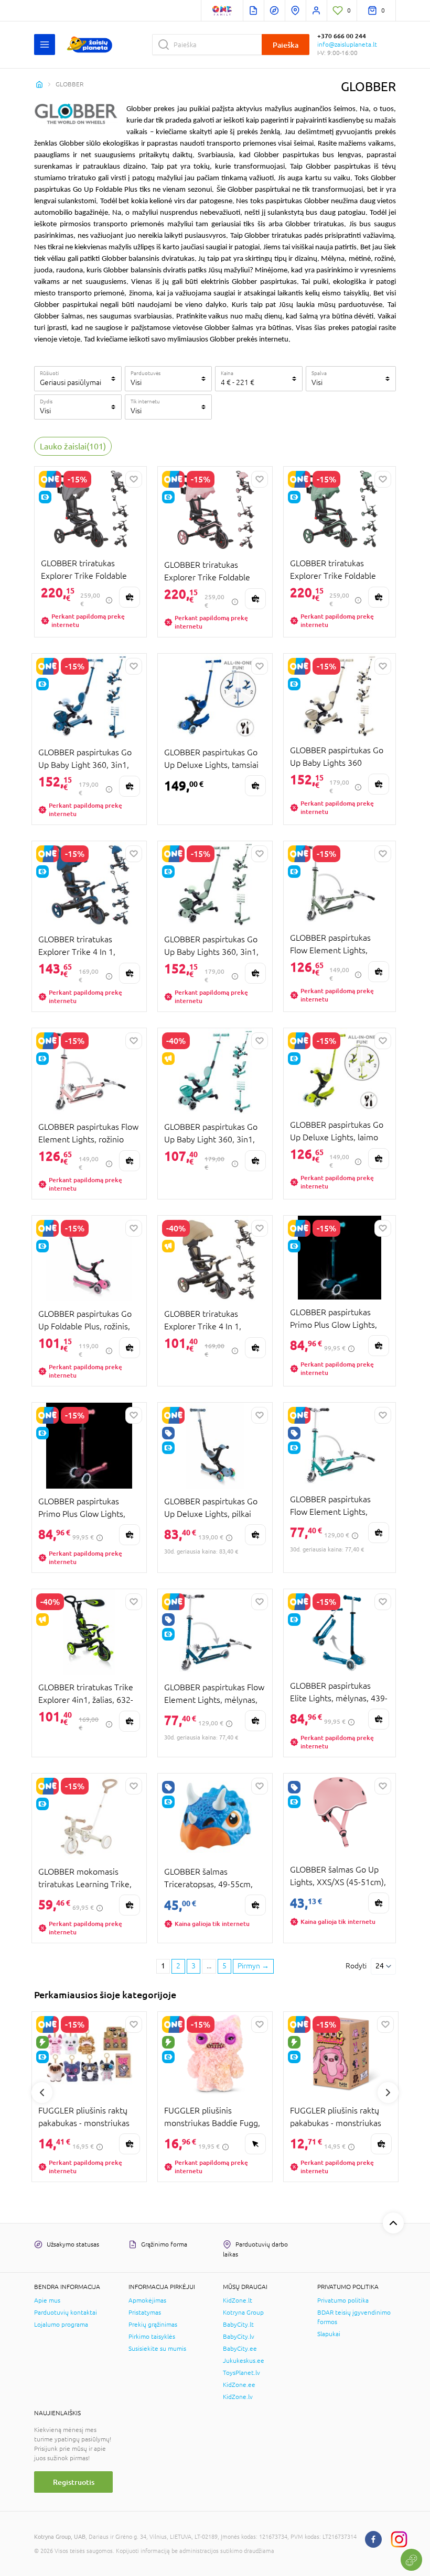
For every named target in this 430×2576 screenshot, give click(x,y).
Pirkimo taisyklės (152, 2337)
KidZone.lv (238, 2397)
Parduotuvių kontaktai (66, 2313)
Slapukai (329, 2334)
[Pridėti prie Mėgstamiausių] (134, 479)
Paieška (286, 45)
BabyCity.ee (240, 2349)
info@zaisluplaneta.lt (347, 45)
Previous (42, 2093)
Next (388, 2093)
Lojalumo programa (61, 2325)
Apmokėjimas (147, 2300)
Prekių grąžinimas (153, 2325)
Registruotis (74, 2482)
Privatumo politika (343, 2300)
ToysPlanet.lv (241, 2373)
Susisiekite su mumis (157, 2349)
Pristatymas (145, 2313)
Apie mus (47, 2300)
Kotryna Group (243, 2313)
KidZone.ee (239, 2385)
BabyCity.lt (238, 2325)
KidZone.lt (238, 2300)
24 (380, 1966)
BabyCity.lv (239, 2337)
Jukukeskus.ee (244, 2361)
